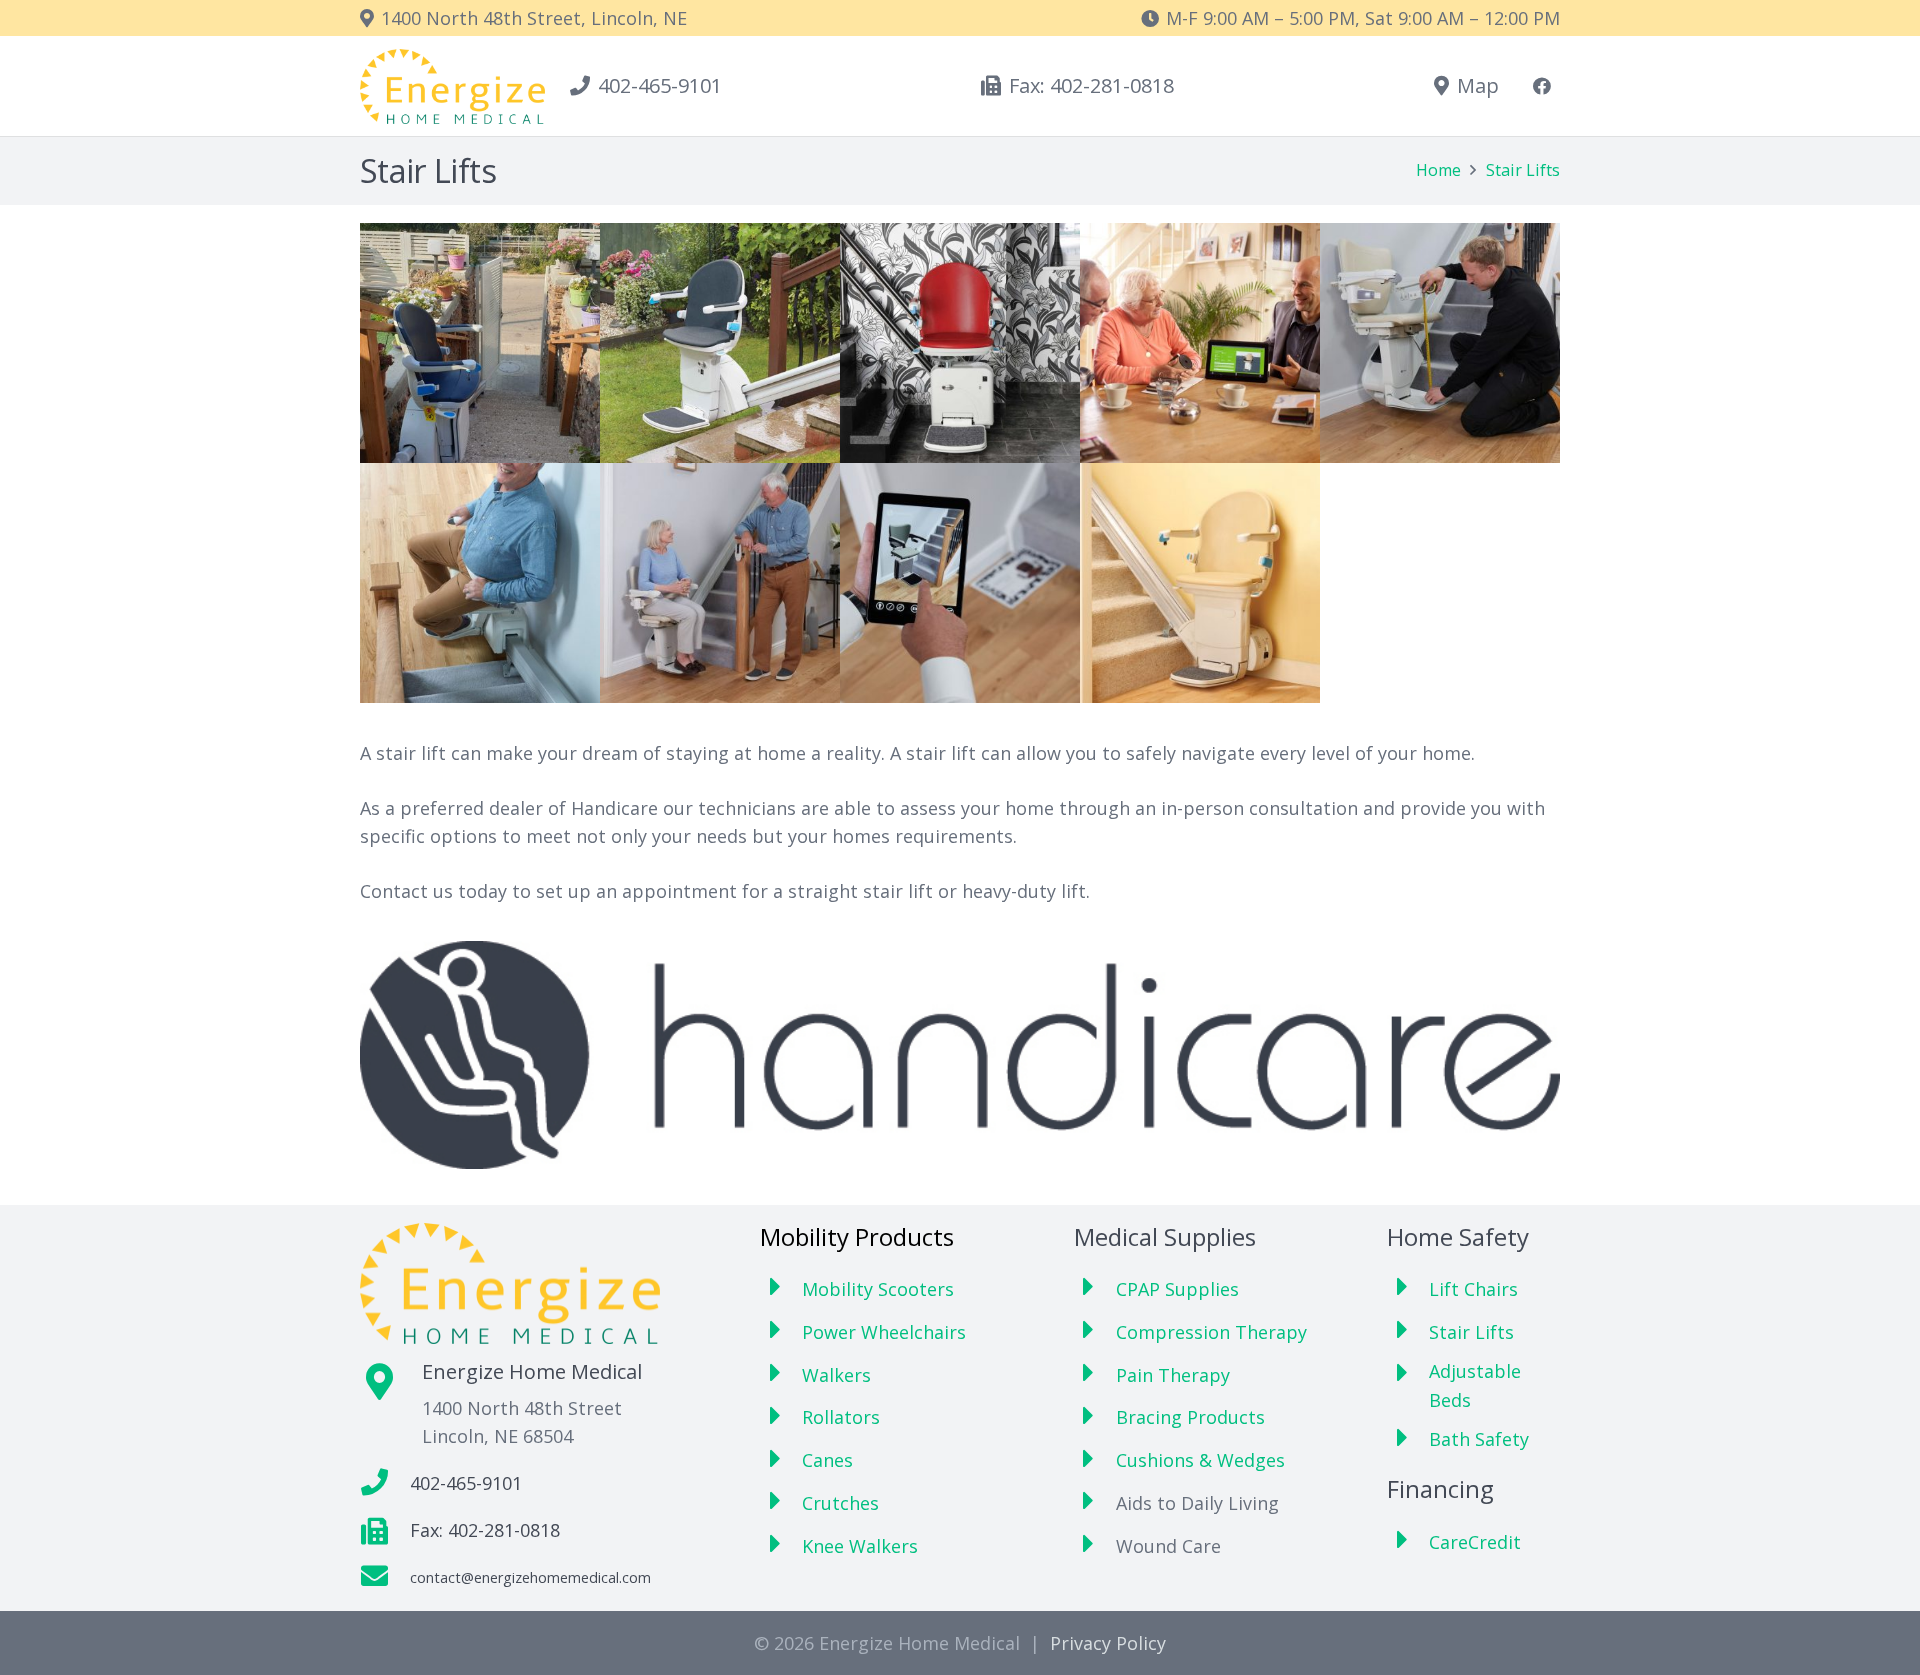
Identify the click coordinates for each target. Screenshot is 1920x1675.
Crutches (840, 1503)
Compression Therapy (1211, 1332)
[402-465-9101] (385, 1483)
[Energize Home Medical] (452, 86)
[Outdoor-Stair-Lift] (720, 343)
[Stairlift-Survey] (1200, 343)
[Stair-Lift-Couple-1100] (720, 583)
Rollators (841, 1417)
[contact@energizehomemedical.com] (385, 1577)
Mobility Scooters (878, 1289)
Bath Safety (1479, 1439)
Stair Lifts (1471, 1332)
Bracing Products (1190, 1417)
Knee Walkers (860, 1546)
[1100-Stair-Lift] (480, 343)
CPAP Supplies (1177, 1289)
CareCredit (1475, 1542)
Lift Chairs (1473, 1289)
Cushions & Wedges (1200, 1460)
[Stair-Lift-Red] (960, 343)
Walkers (836, 1375)
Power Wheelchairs (884, 1332)
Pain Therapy (1173, 1375)
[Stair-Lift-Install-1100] (1440, 343)
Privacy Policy (1108, 1643)
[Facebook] (1542, 86)
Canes (827, 1460)
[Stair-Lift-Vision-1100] (960, 583)
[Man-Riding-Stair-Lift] (480, 583)
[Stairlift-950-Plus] (1200, 583)
